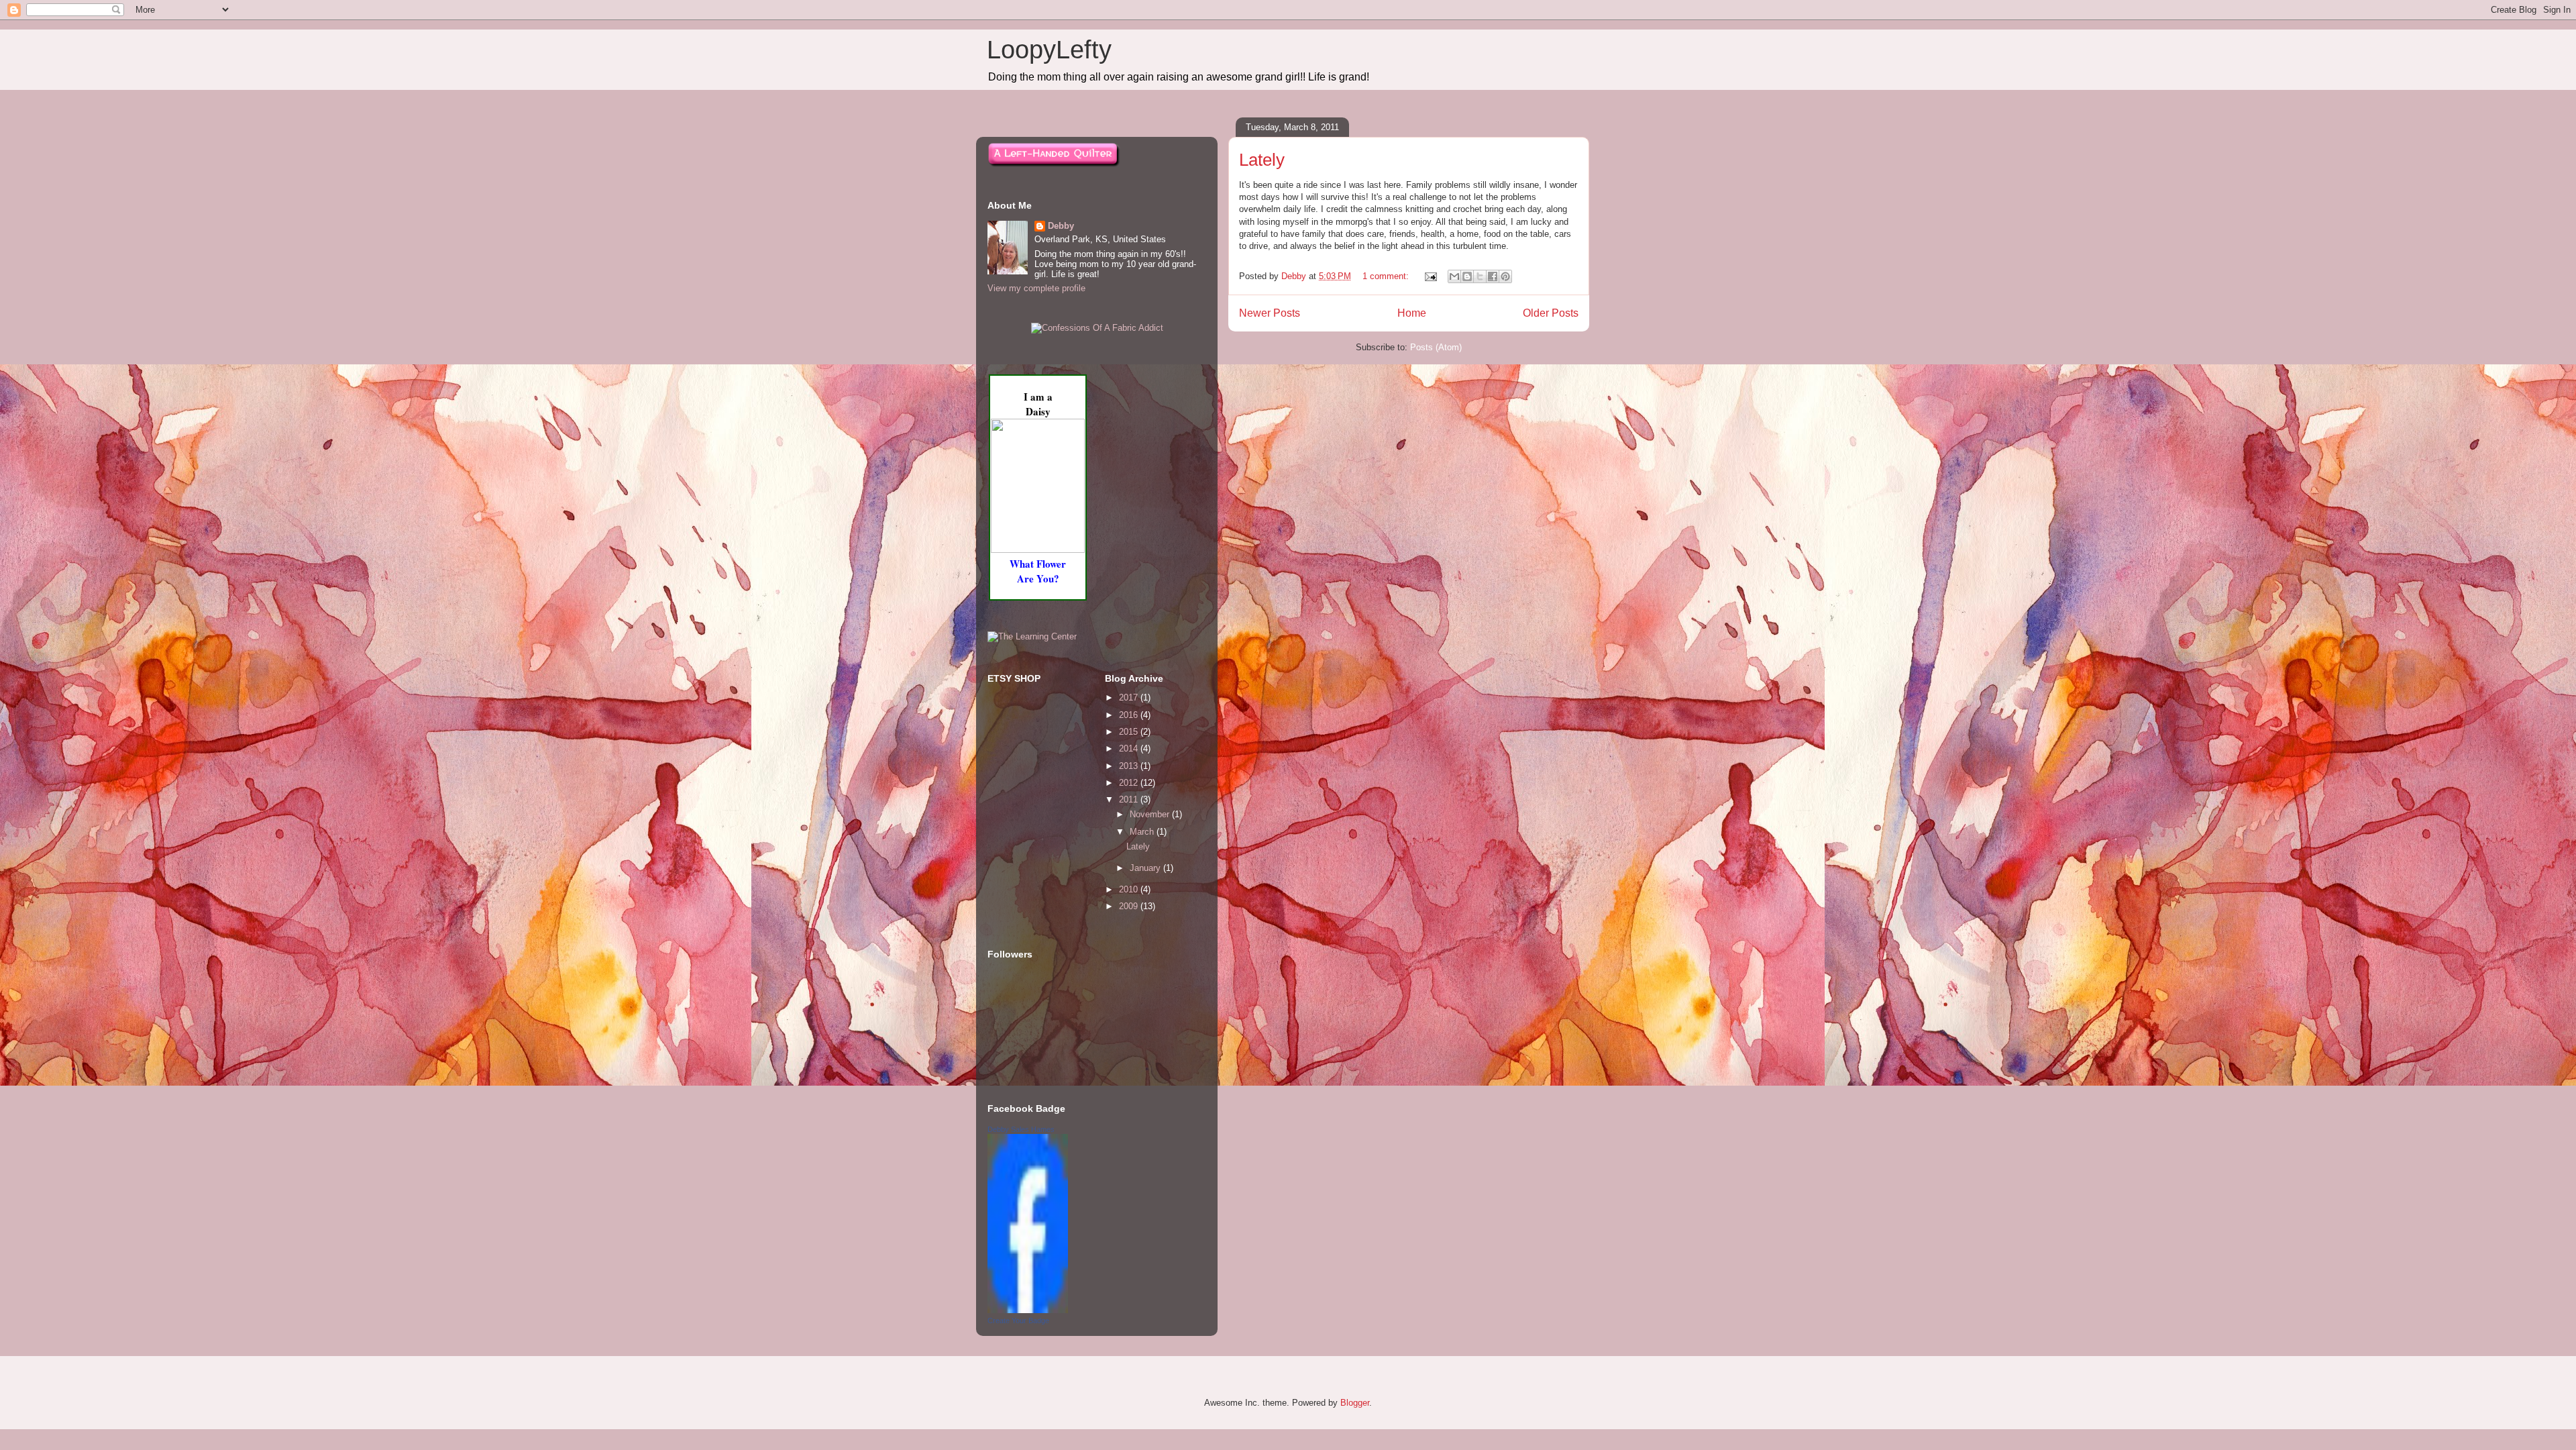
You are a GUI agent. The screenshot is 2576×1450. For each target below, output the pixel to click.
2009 (1130, 906)
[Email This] (1454, 276)
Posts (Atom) (1436, 347)
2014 (1130, 748)
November (1151, 814)
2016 (1130, 715)
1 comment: (1387, 276)
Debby (1061, 226)
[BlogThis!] (1467, 276)
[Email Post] (1430, 276)
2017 (1130, 697)
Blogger (1355, 1403)
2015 (1130, 732)
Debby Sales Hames (1021, 1129)
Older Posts (1551, 313)
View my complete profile (1036, 288)
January (1146, 868)
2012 (1130, 783)
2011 (1130, 799)
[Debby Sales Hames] (1028, 1310)
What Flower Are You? (1038, 571)
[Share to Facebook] (1493, 276)
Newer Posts (1270, 313)
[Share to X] (1480, 276)
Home (1412, 313)
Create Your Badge (1018, 1320)
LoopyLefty (1049, 50)
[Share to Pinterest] (1505, 276)
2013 (1130, 766)
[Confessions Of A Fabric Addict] (1097, 328)
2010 (1130, 889)
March (1143, 832)
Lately (1262, 160)
